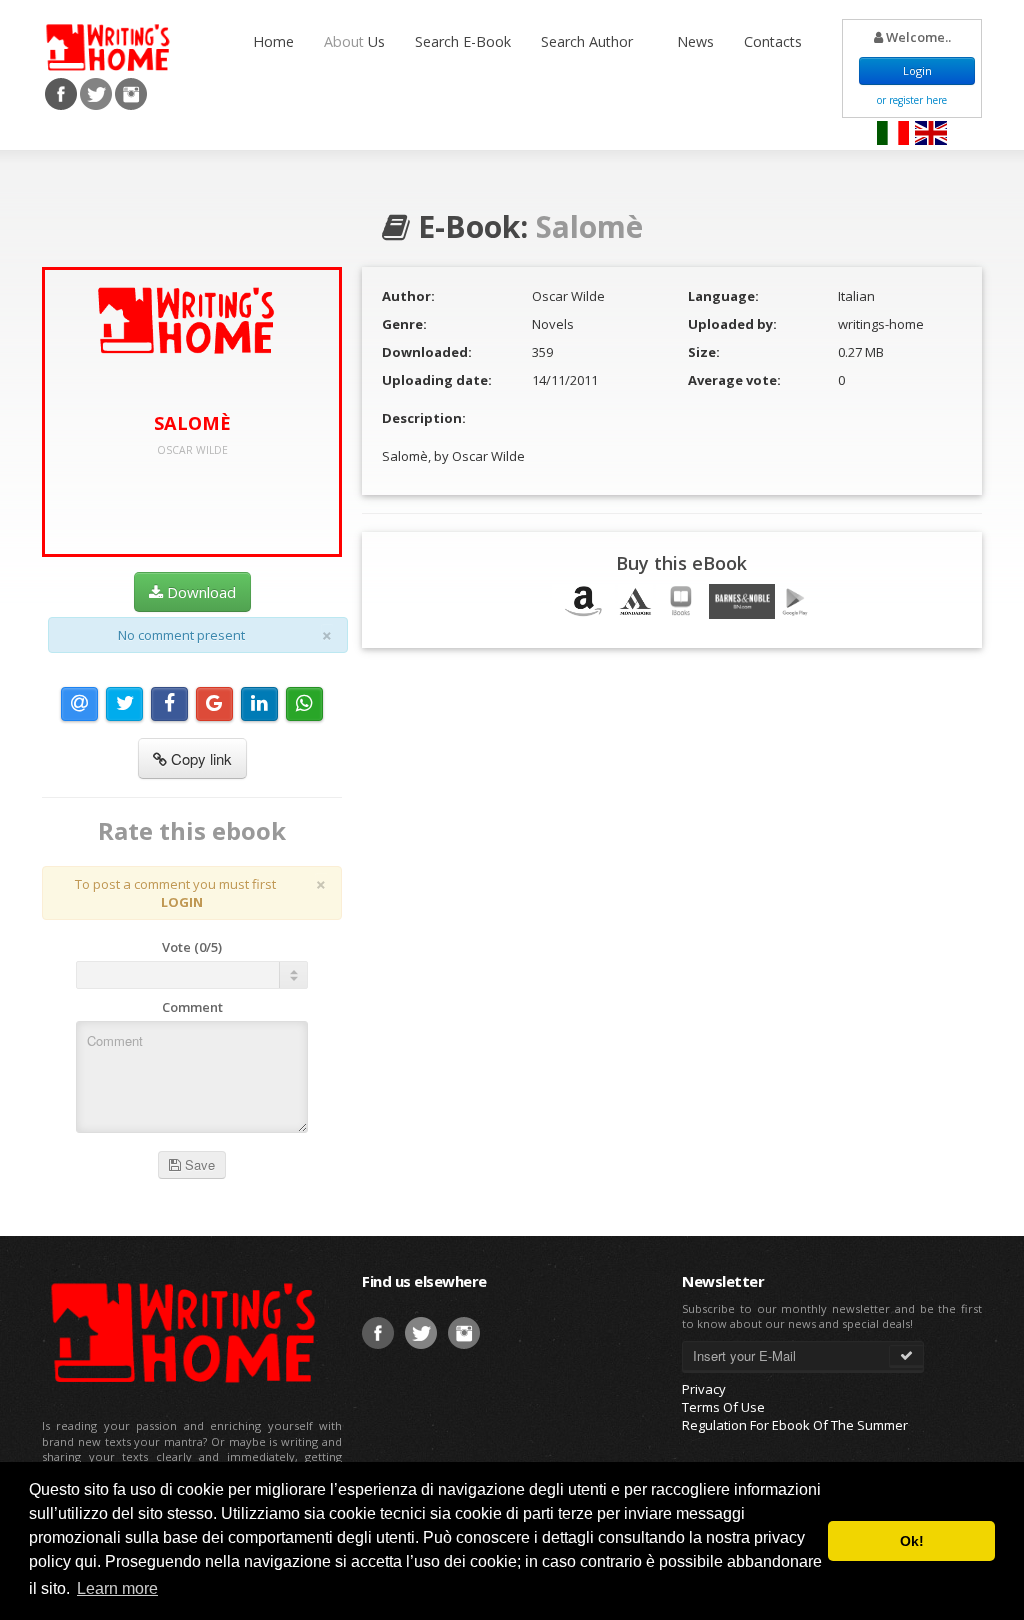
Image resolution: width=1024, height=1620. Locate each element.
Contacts (773, 41)
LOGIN (182, 902)
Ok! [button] (912, 1541)
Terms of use (723, 1407)
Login (917, 70)
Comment (192, 1007)
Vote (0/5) (192, 947)
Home (273, 41)
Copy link (199, 758)
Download (199, 592)
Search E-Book (463, 41)
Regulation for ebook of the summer (795, 1425)
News (695, 41)
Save (198, 1164)
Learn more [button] (117, 1588)
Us (354, 41)
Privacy (704, 1389)
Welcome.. (917, 37)
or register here (912, 100)
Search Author (589, 41)
